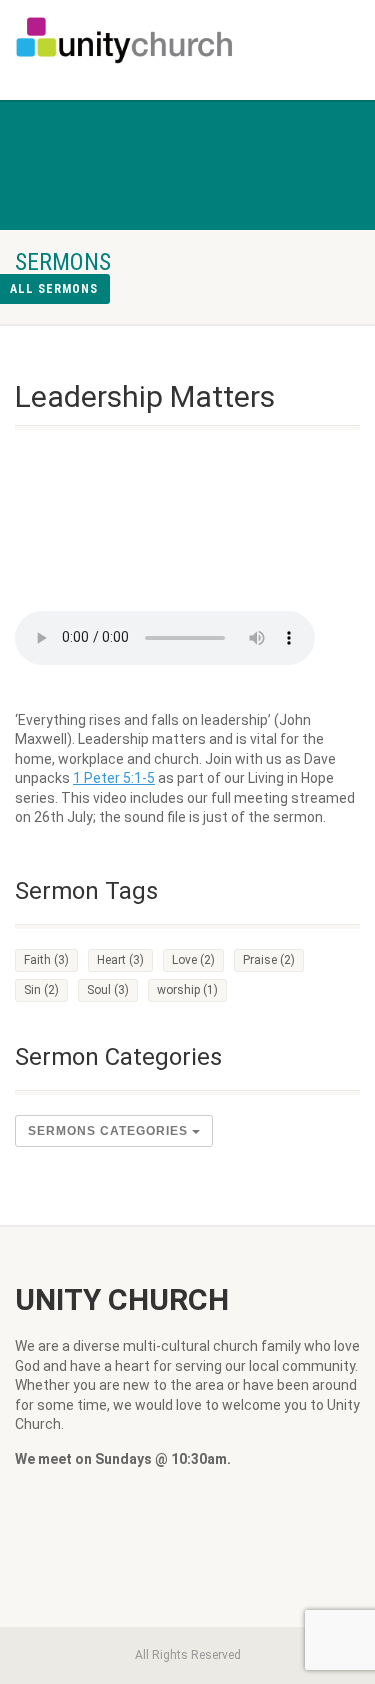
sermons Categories (110, 1131)
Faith (46, 960)
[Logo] (125, 40)
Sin (41, 990)
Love (193, 960)
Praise (269, 960)
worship (187, 990)
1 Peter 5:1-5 (114, 778)
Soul (108, 990)
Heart (120, 960)
